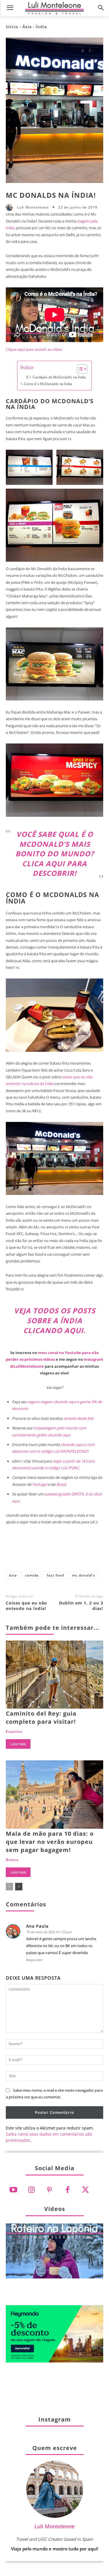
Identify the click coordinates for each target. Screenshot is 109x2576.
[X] (35, 1552)
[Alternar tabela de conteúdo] (79, 369)
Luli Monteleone (33, 207)
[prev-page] (9, 1887)
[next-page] (19, 1887)
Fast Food (55, 1575)
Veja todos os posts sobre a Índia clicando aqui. (55, 1320)
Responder (34, 1960)
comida (32, 1575)
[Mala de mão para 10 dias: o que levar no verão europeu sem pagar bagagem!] (54, 1795)
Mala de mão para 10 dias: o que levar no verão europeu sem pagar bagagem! (50, 1842)
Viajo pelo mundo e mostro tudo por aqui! (55, 2549)
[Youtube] (13, 2190)
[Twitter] (85, 2190)
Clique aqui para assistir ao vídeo (34, 349)
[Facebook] (16, 1552)
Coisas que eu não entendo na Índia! (26, 1606)
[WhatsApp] (74, 1552)
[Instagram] (31, 2190)
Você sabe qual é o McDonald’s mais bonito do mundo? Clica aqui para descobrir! (55, 854)
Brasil (61, 1484)
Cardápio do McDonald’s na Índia (59, 377)
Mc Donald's (84, 1575)
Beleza (12, 1860)
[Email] (93, 1552)
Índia (41, 27)
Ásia (27, 27)
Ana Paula (37, 1926)
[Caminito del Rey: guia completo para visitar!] (54, 1675)
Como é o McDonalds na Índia (48, 384)
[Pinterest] (55, 1552)
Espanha (14, 1732)
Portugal (40, 1484)
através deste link (79, 1418)
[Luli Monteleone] (11, 207)
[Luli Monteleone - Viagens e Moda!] (54, 8)
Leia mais (18, 1744)
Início (12, 27)
